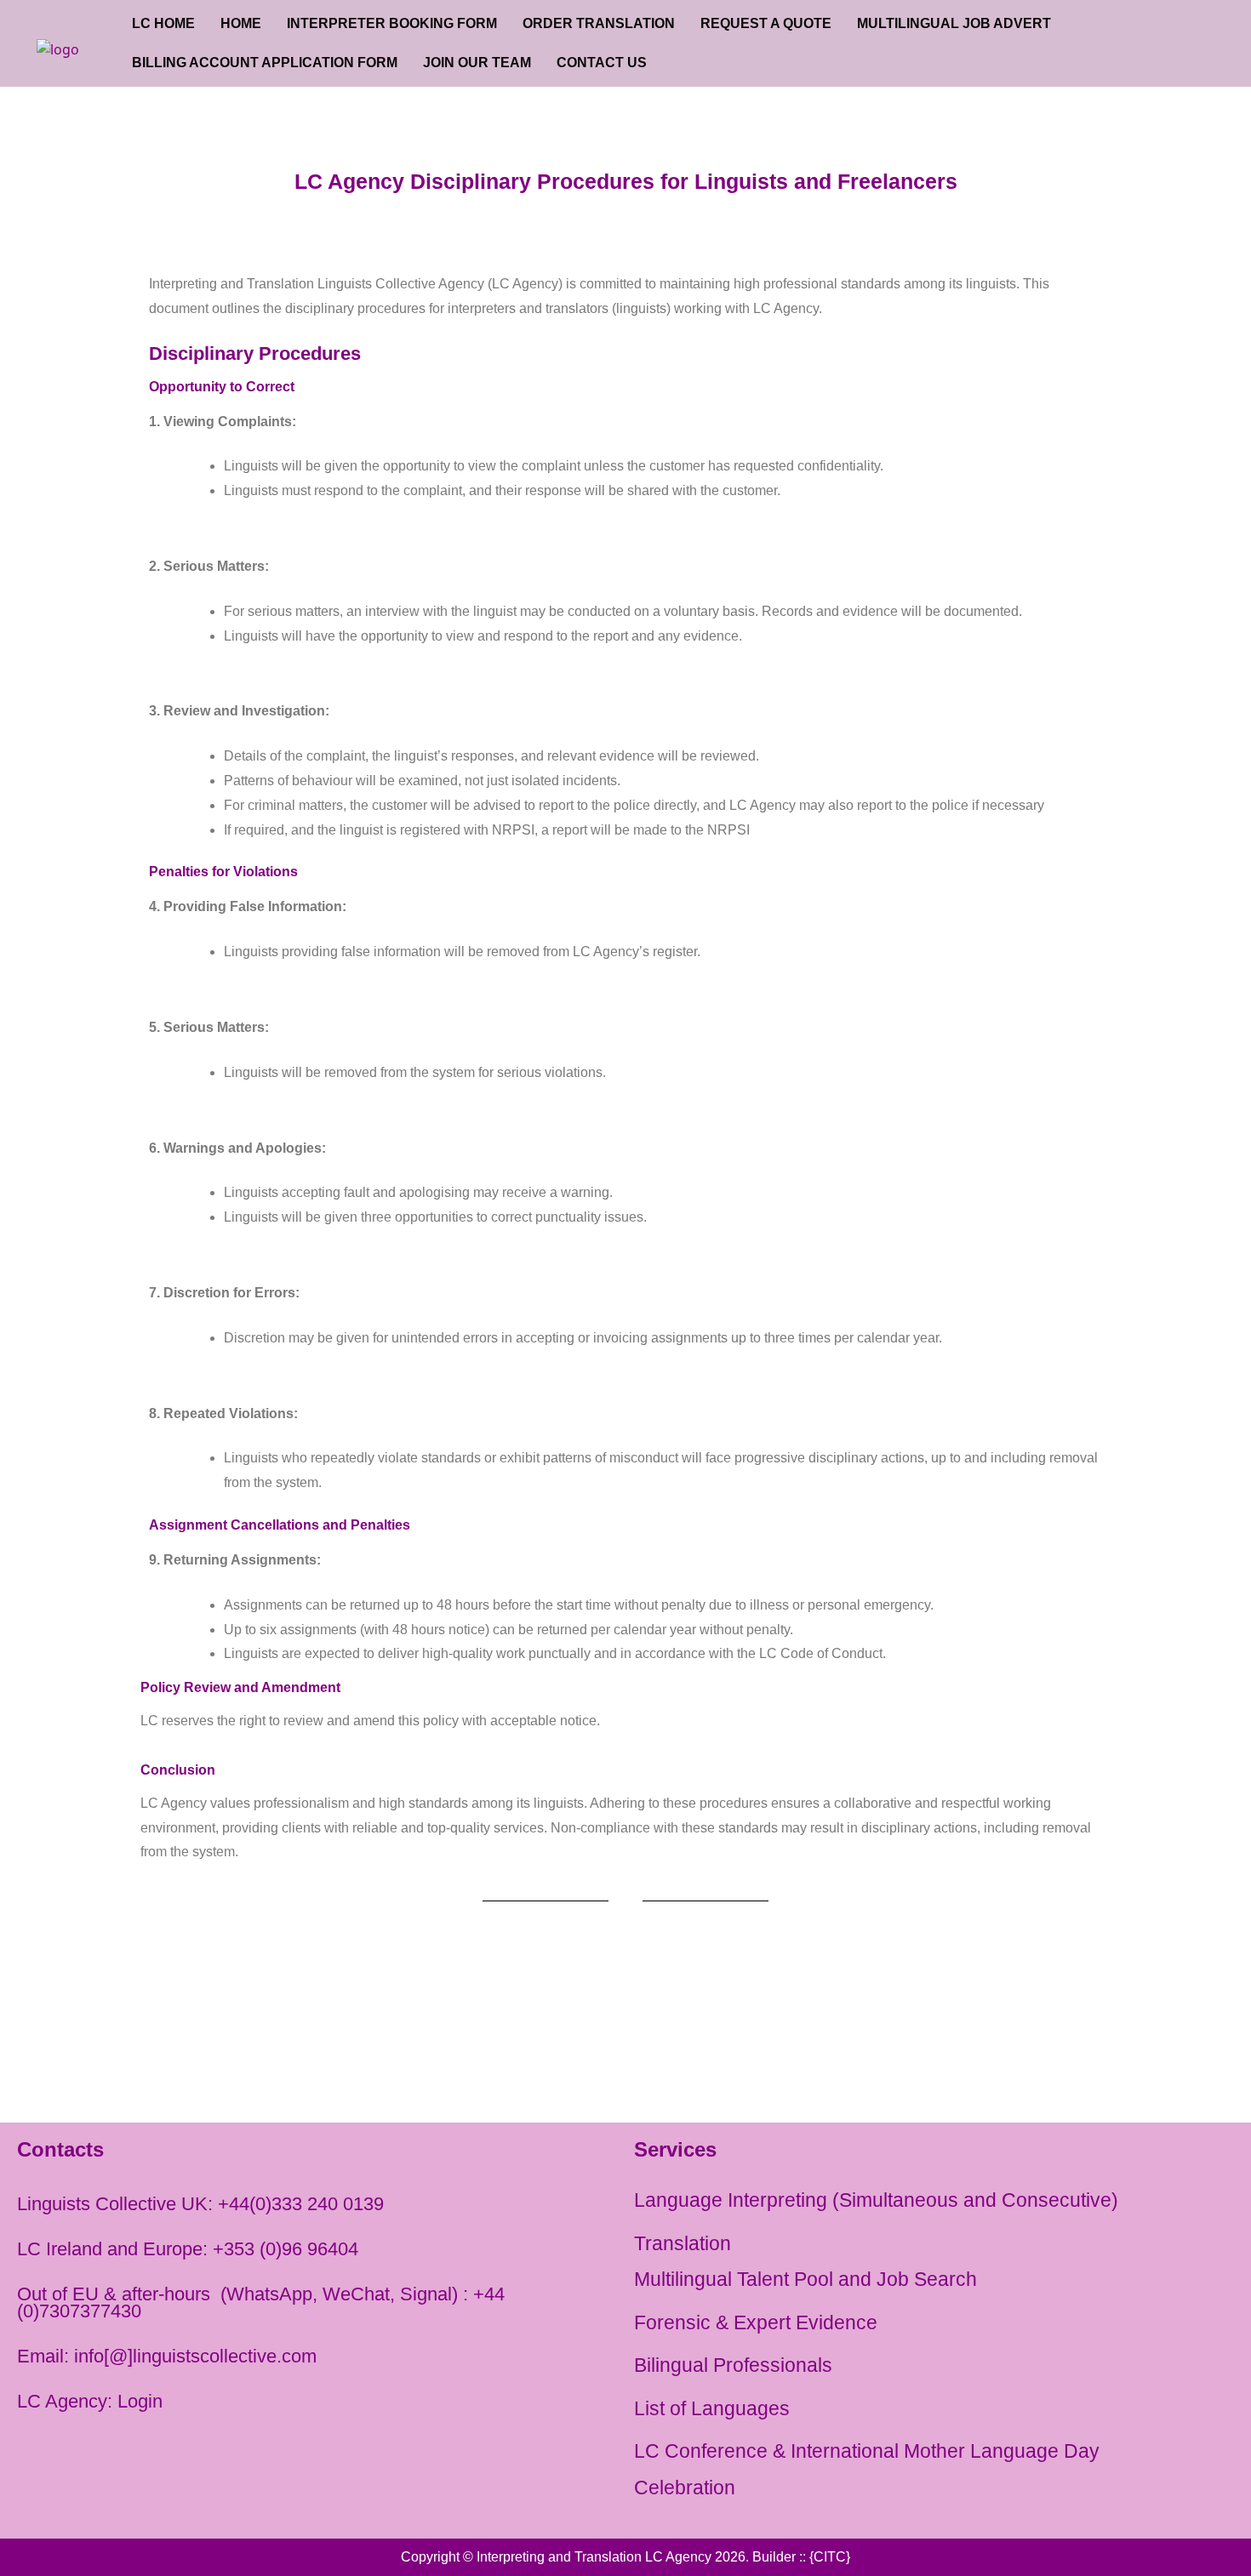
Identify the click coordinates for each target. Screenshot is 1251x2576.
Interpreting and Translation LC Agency (594, 2557)
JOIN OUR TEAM (477, 63)
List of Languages (712, 2408)
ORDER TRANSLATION (599, 23)
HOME (241, 23)
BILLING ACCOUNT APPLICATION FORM (265, 63)
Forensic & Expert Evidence (756, 2322)
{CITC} (830, 2557)
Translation (683, 2243)
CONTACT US (602, 63)
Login (140, 2401)
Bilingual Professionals (733, 2365)
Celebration (685, 2488)
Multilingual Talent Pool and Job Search (805, 2279)
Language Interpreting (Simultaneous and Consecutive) (876, 2200)
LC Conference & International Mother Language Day (867, 2451)
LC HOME (163, 23)
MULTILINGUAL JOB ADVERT (954, 23)
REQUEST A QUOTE (766, 23)
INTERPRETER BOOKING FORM (392, 23)
